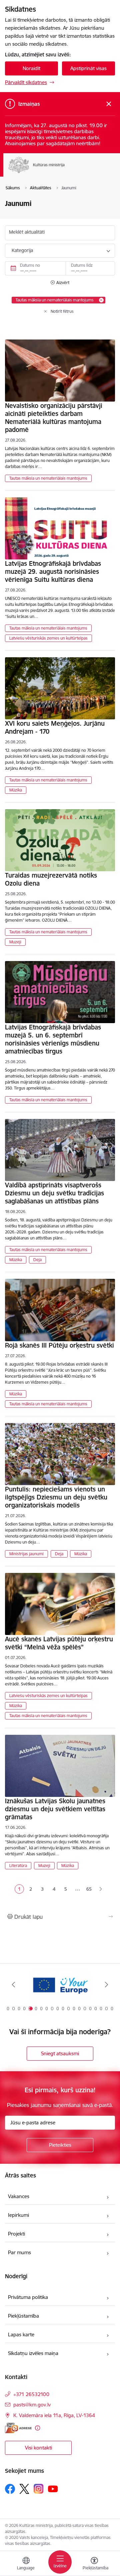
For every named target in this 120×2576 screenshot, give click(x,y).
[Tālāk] (106, 1984)
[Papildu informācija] (37, 2428)
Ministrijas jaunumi (26, 1554)
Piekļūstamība (23, 2316)
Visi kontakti (38, 2448)
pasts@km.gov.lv (32, 2405)
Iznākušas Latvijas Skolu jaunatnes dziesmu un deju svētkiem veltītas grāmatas (55, 1809)
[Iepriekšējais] (13, 1984)
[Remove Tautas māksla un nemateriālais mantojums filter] (101, 300)
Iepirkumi (18, 2215)
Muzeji (15, 942)
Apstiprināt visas (88, 68)
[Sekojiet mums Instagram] (39, 2489)
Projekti (16, 2234)
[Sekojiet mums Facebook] (10, 2489)
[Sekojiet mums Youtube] (53, 2489)
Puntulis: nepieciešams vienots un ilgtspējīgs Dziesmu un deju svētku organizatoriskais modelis (56, 1497)
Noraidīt (31, 68)
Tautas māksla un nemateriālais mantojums (48, 478)
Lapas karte (21, 2334)
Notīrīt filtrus (62, 311)
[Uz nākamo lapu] (101, 1889)
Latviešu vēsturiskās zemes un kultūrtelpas (48, 638)
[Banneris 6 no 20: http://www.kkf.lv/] (60, 1985)
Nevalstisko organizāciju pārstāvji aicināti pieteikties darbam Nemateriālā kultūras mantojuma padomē (54, 418)
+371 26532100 (31, 2394)
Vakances (19, 2196)
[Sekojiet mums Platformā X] (24, 2489)
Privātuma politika (28, 2297)
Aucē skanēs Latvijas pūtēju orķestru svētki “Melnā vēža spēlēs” (59, 1643)
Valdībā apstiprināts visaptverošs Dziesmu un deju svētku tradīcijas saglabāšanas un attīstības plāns (54, 1193)
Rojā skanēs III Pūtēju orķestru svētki (59, 1345)
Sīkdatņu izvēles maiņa (33, 2353)
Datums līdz (82, 265)
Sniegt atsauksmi (60, 2053)
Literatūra (18, 1865)
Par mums (19, 2252)
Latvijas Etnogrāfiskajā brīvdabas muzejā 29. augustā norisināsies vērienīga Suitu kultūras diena (53, 571)
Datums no (30, 265)
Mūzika (16, 790)
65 (89, 1889)
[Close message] (109, 104)
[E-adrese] (18, 2428)
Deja (37, 1260)
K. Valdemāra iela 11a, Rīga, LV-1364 (54, 2415)
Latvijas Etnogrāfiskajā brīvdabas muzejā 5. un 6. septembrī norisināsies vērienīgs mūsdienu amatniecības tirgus (53, 1039)
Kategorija (22, 250)
